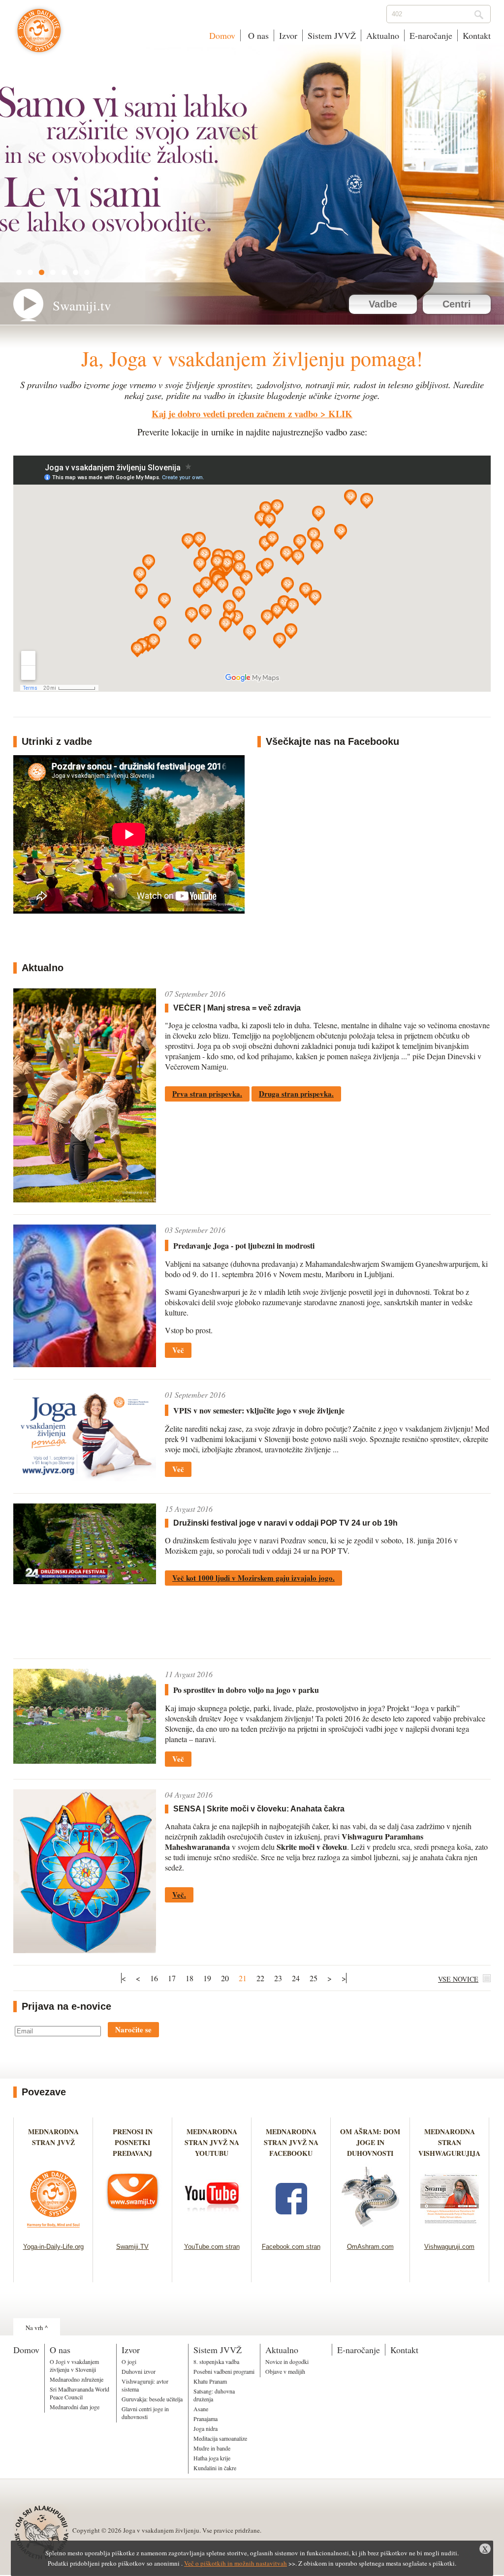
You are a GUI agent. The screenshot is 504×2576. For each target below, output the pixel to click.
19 (207, 1978)
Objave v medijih (285, 2371)
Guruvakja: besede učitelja (152, 2399)
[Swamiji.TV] (133, 2230)
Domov (222, 35)
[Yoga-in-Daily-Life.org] (53, 2230)
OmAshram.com (370, 2247)
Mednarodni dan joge (75, 2407)
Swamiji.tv (82, 306)
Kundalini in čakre (215, 2468)
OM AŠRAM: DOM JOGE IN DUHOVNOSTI (370, 2142)
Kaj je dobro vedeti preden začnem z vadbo (235, 414)
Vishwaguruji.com (449, 2247)
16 (154, 1978)
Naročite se (133, 2029)
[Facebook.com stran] (291, 2230)
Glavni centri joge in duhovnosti (145, 2413)
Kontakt (477, 35)
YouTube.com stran (212, 2247)
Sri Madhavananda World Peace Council (79, 2393)
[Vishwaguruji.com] (450, 2230)
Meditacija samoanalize (220, 2438)
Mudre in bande (212, 2448)
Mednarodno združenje (77, 2379)
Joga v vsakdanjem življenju (39, 35)
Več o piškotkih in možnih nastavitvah (236, 2563)
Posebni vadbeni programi (224, 2371)
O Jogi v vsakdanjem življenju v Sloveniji (74, 2365)
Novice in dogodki (287, 2361)
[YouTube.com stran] (212, 2230)
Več (178, 1350)
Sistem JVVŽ (332, 35)
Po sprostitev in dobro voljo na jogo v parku (246, 1690)
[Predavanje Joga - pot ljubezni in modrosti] (85, 1364)
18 (189, 1978)
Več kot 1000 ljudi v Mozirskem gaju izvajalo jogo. (253, 1578)
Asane (201, 2409)
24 (296, 1978)
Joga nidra (205, 2428)
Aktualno (383, 35)
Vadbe (383, 304)
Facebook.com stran (291, 2247)
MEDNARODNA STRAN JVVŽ (53, 2142)
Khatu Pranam (210, 2381)
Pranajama (205, 2419)
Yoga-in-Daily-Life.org (53, 2247)
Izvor (288, 35)
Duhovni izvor (139, 2371)
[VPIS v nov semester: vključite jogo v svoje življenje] (85, 1478)
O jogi (129, 2361)
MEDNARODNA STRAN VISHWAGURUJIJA (449, 2142)
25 (314, 1978)
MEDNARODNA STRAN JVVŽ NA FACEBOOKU (291, 2142)
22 (260, 1978)
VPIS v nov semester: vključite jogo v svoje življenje (259, 1410)
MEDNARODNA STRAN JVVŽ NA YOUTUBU (212, 2142)
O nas (257, 35)
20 (225, 1978)
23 (278, 1978)
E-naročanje (431, 35)
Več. (179, 1895)
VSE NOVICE (458, 1979)
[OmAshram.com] (370, 2230)
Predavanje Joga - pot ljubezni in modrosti (244, 1245)
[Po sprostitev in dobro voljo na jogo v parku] (85, 1761)
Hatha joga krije (212, 2458)
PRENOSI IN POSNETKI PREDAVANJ (133, 2142)
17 (172, 1978)
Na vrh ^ (37, 2328)
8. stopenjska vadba (216, 2361)
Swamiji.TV (132, 2247)
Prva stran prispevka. (207, 1094)
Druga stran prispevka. (296, 1094)
